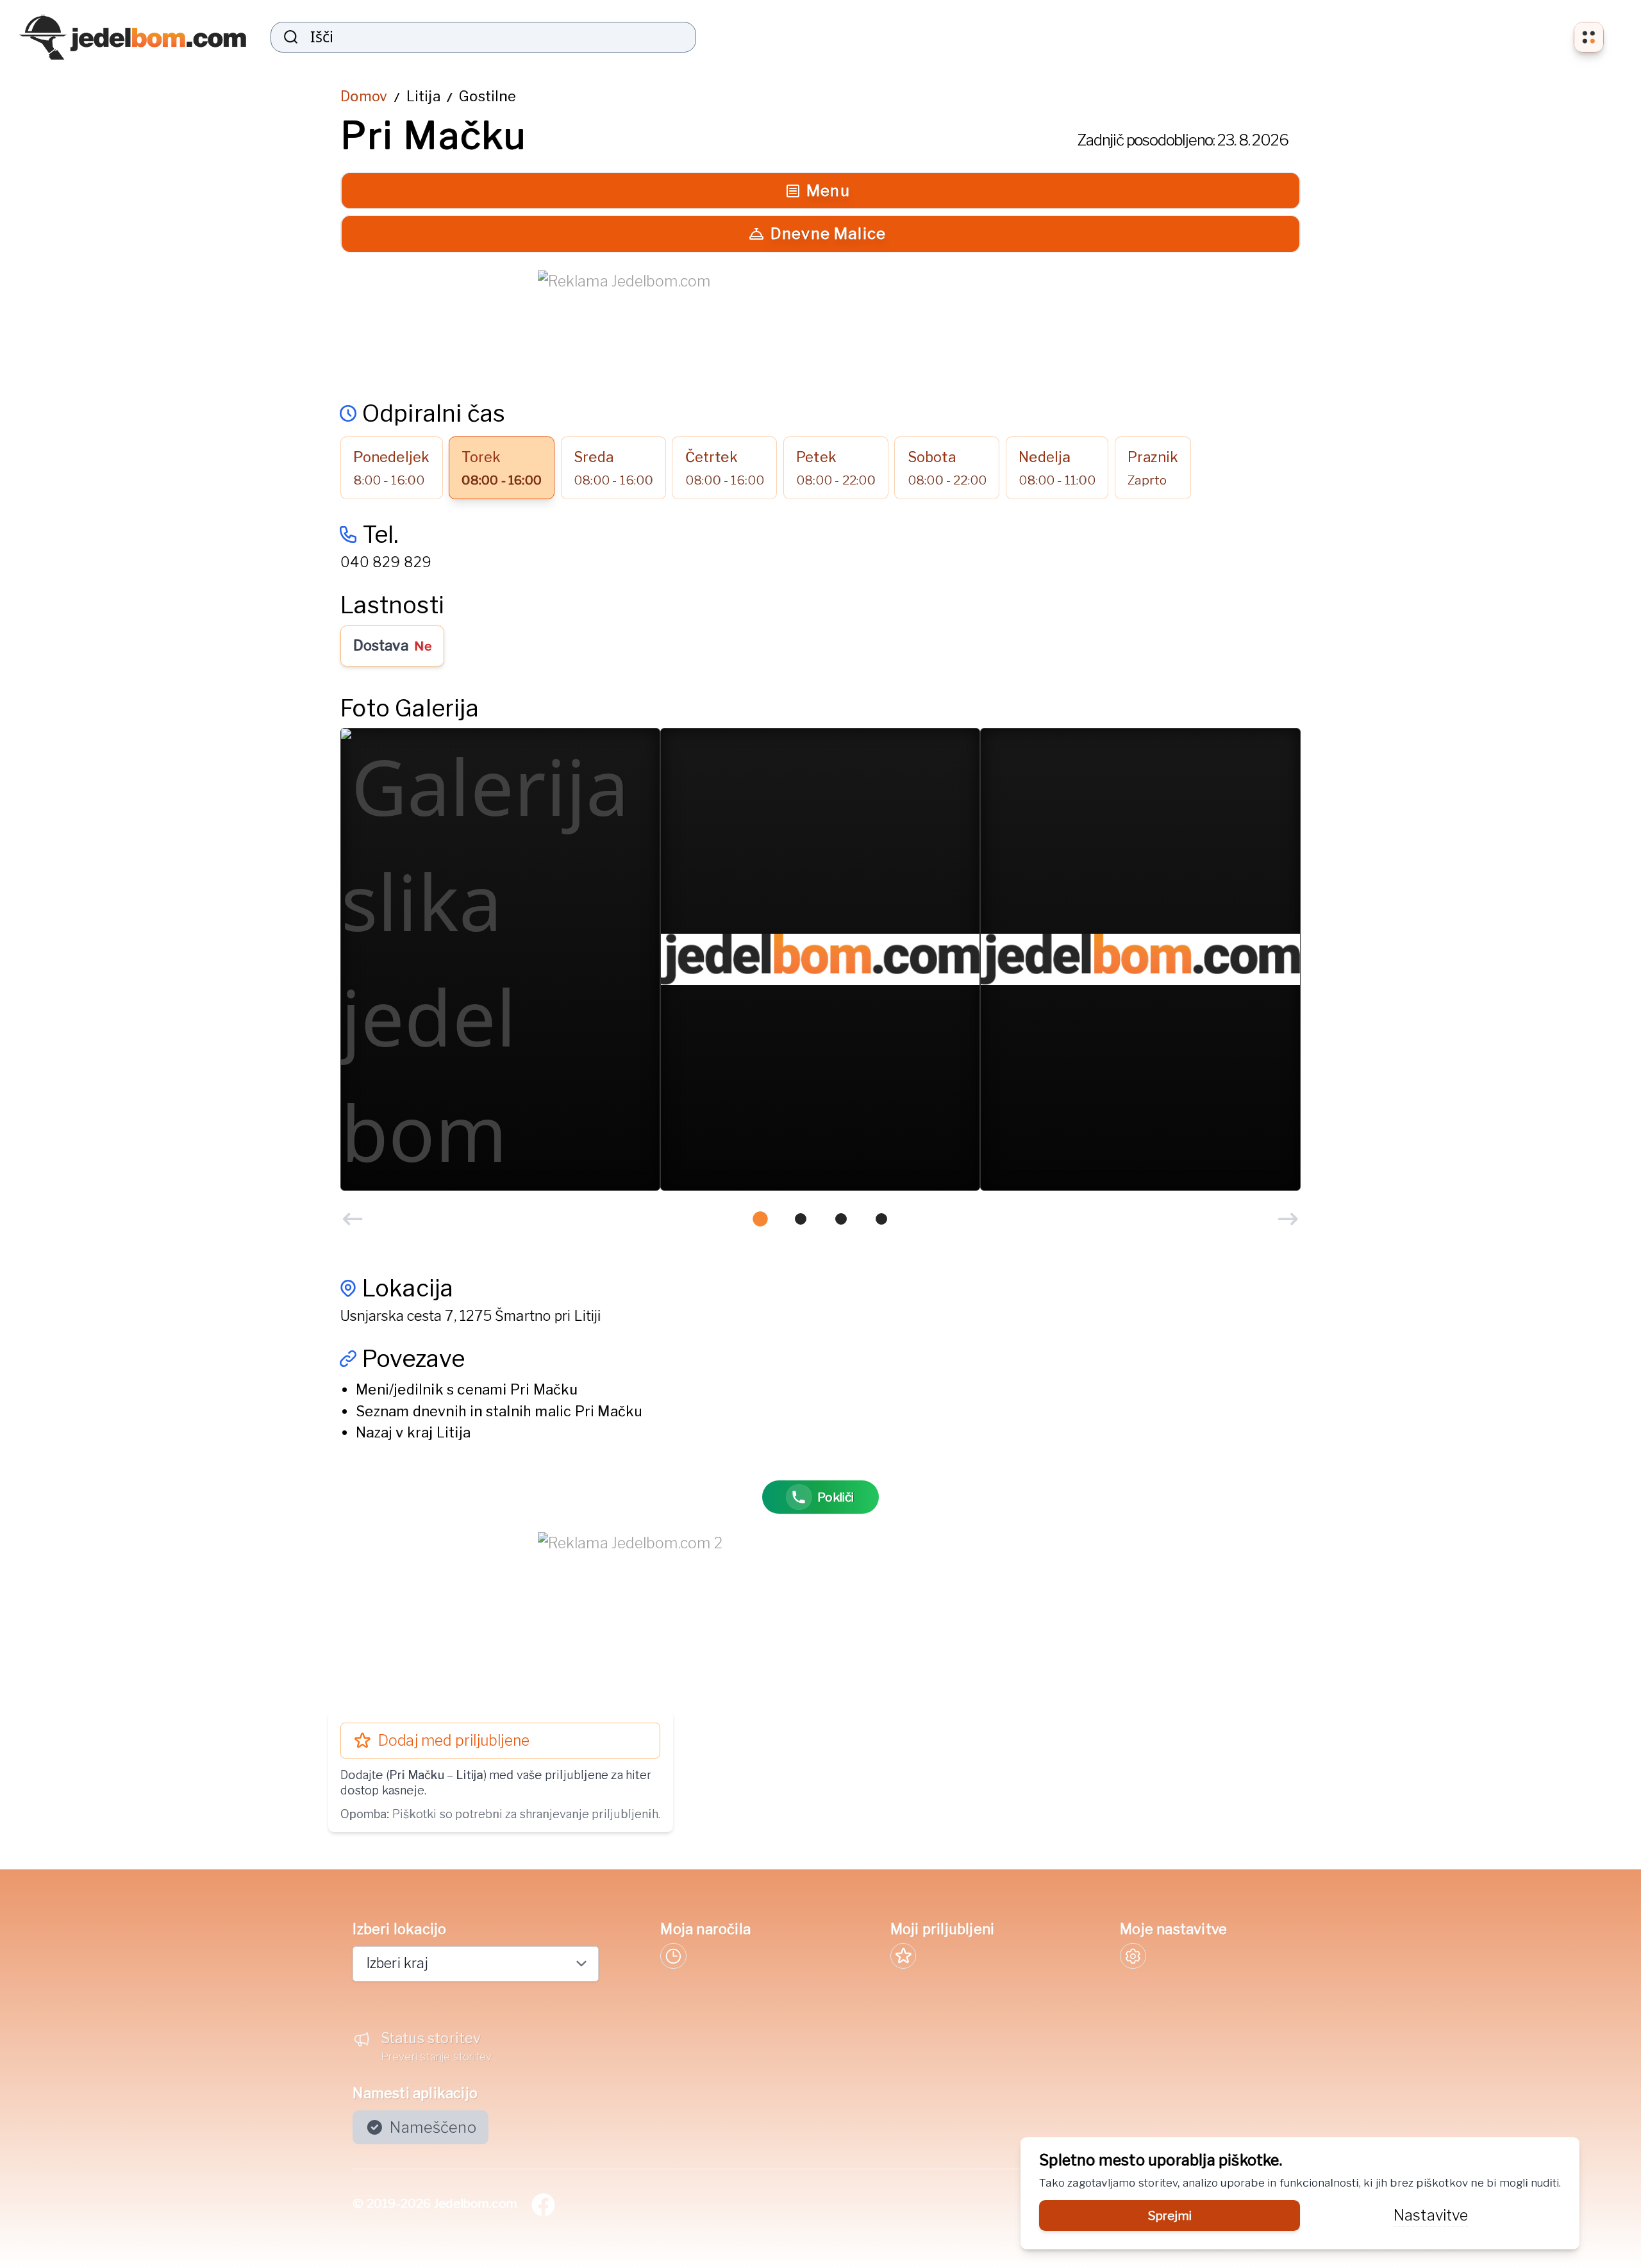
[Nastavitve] (1133, 1956)
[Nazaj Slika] (353, 1219)
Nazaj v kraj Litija (413, 1432)
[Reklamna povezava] (820, 326)
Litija (423, 96)
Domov (364, 96)
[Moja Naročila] (673, 1956)
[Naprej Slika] (1288, 1219)
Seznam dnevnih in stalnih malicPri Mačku (499, 1411)
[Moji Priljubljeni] (903, 1956)
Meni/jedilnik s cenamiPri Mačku (467, 1389)
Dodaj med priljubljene (454, 1741)
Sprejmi (1170, 2215)
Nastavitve (1431, 2215)
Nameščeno (433, 2127)
